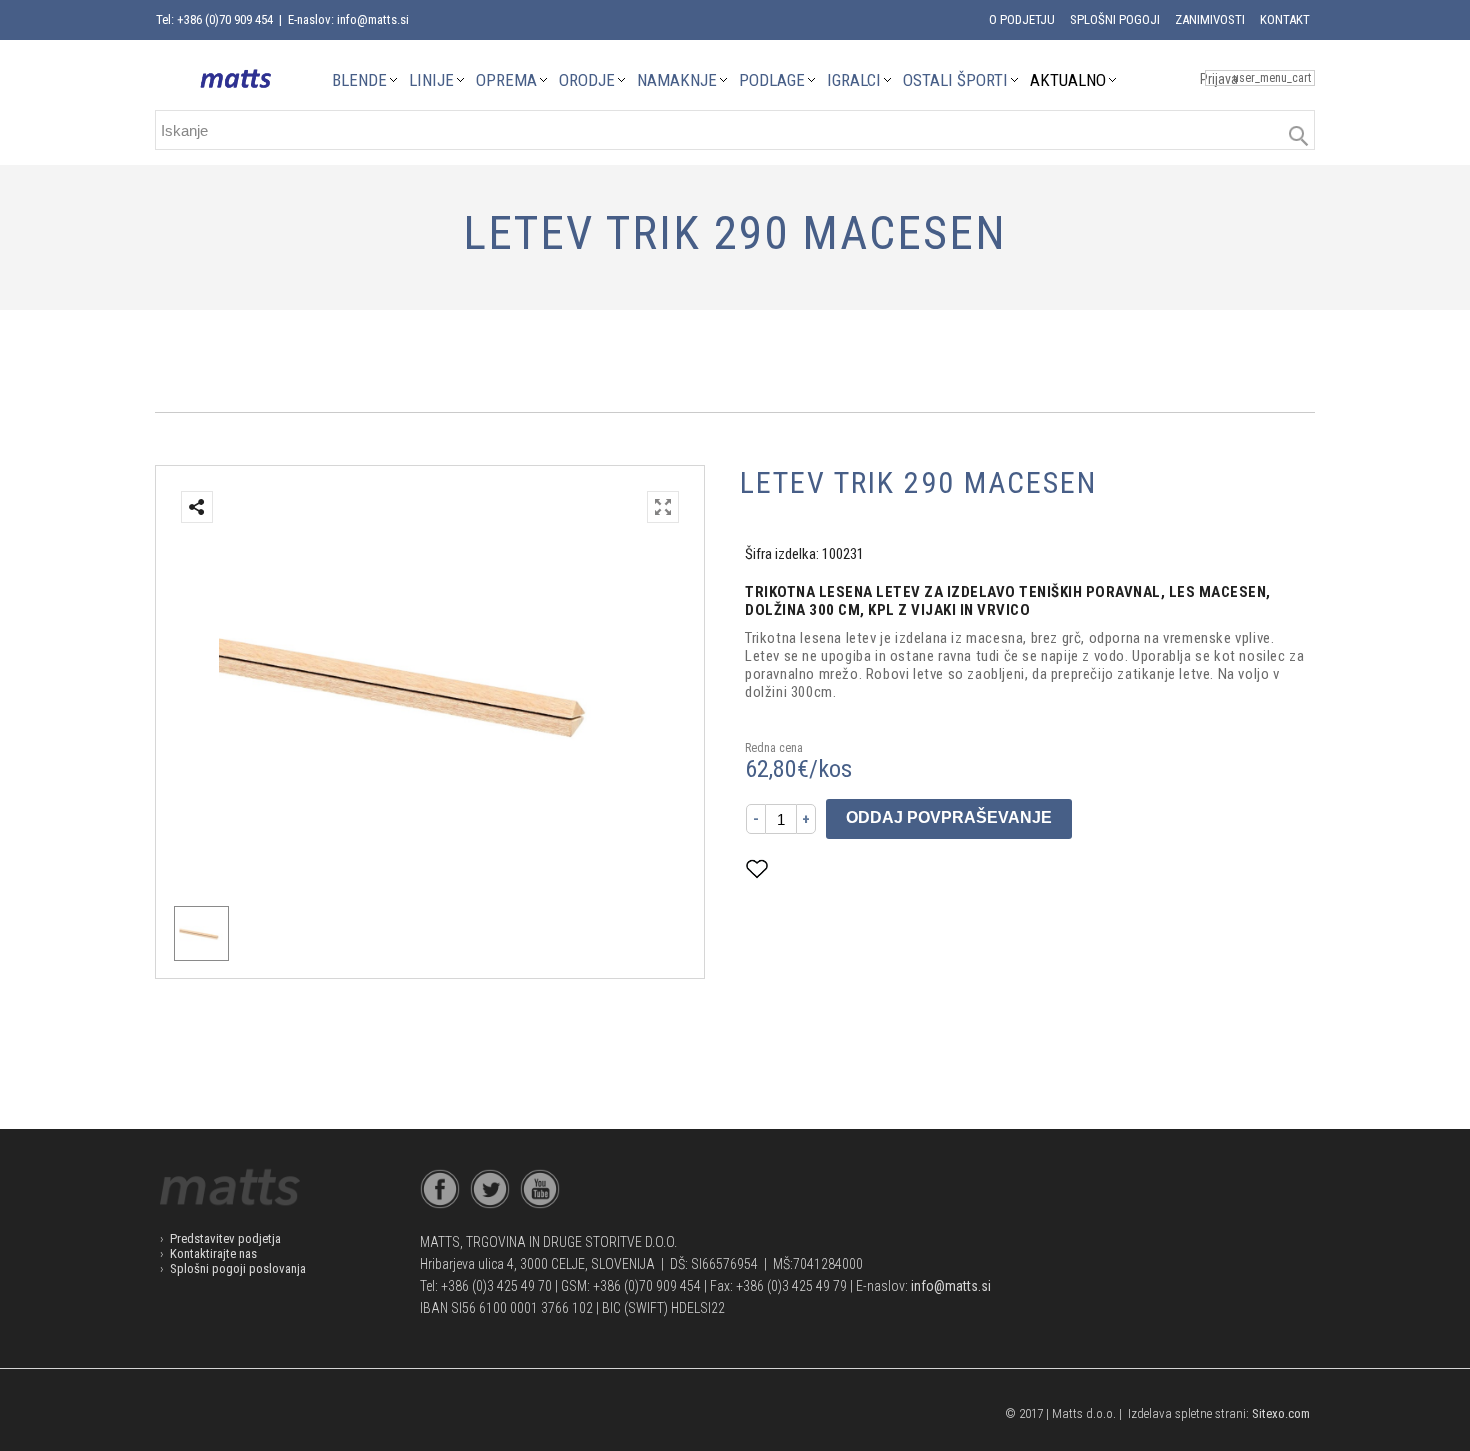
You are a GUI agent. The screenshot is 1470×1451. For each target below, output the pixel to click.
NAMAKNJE (677, 80)
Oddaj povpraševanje (949, 817)
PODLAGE (772, 80)
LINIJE (431, 80)
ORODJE (587, 80)
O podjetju (1022, 19)
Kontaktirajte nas (213, 1253)
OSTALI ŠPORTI (955, 80)
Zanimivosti (1210, 19)
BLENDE (359, 80)
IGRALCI (854, 80)
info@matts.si (951, 1286)
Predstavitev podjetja (225, 1238)
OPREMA (506, 80)
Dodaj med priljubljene (856, 868)
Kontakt (1285, 19)
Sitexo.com (1281, 1413)
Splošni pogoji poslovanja (238, 1268)
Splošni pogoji (1115, 19)
